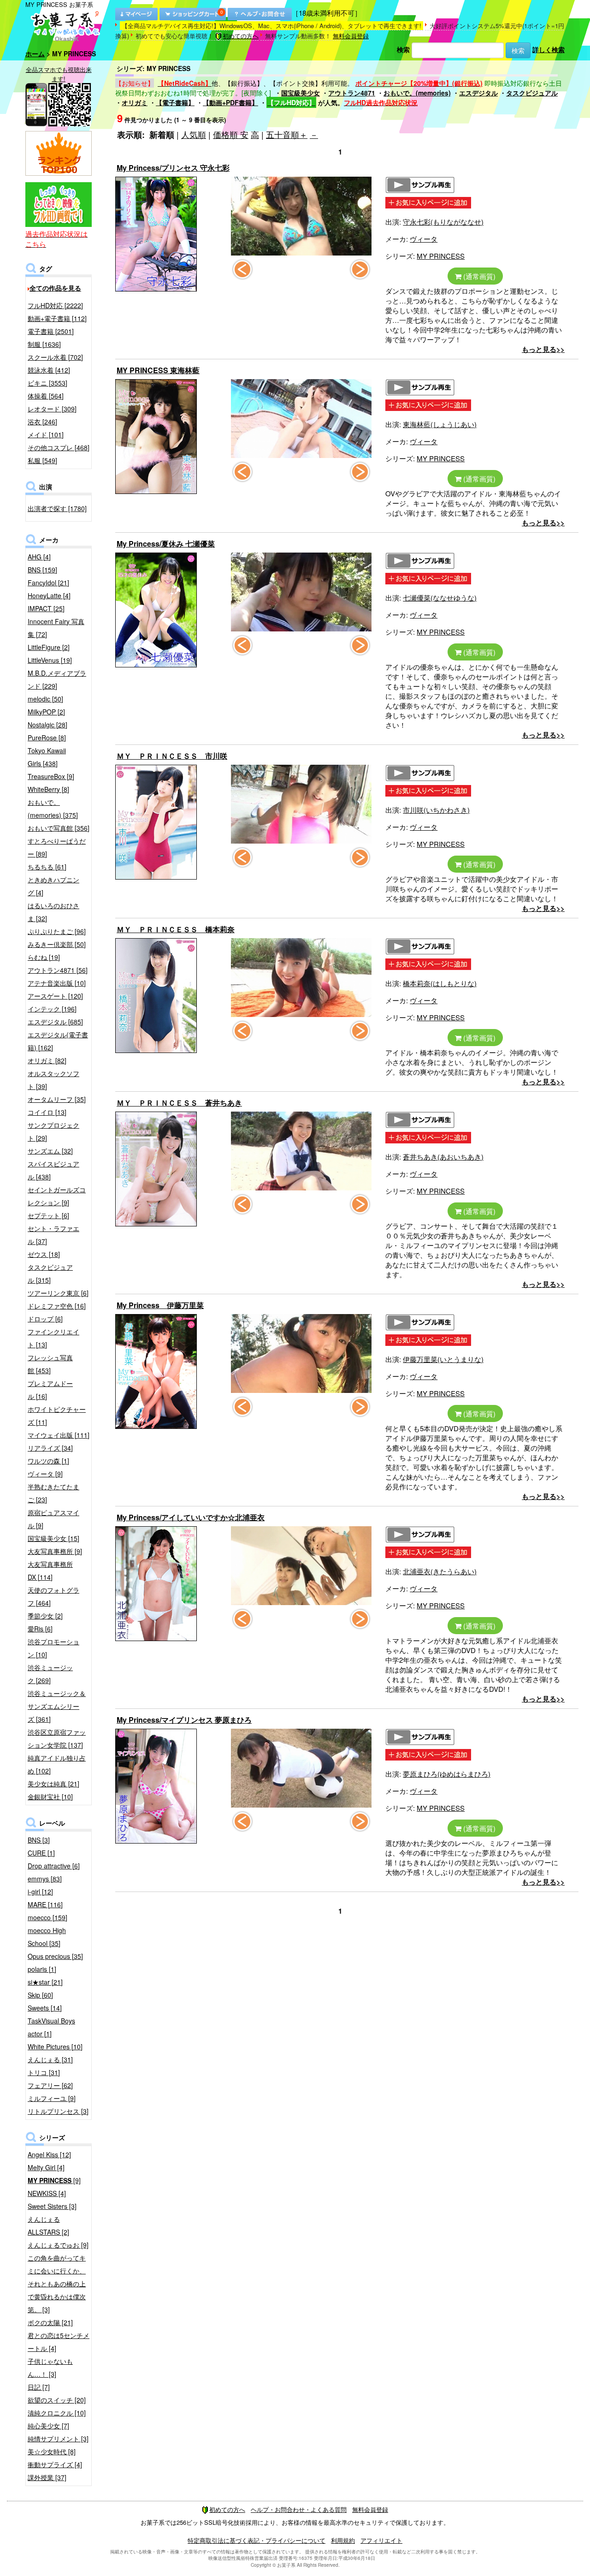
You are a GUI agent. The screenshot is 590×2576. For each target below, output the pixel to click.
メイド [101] (46, 434)
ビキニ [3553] (47, 383)
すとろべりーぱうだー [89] (57, 847)
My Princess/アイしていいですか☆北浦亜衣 (191, 1517)
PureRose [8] (47, 738)
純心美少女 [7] (48, 2426)
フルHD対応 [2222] (55, 305)
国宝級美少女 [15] (53, 1538)
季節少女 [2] (45, 1616)
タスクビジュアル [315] (50, 1273)
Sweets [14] (45, 2008)
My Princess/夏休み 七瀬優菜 (166, 544)
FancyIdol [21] (48, 583)
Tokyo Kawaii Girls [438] (47, 757)
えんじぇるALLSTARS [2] (48, 2225)
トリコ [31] (44, 2072)
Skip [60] (40, 1995)
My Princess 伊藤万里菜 (160, 1305)
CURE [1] (41, 1853)
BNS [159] (42, 570)
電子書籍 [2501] (51, 331)
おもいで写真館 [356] (59, 828)
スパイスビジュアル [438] (53, 1170)
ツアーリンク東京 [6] (58, 1293)
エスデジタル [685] (55, 1022)
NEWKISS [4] (47, 2193)
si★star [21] (45, 1982)
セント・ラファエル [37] (53, 1235)
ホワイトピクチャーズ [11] (57, 1416)
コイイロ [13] (47, 1112)
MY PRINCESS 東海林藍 (158, 370)
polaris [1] (42, 1969)
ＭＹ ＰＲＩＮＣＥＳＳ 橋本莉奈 (176, 929)
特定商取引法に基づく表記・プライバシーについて (257, 2540)
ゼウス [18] (44, 1254)
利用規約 (343, 2540)
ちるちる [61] (47, 867)
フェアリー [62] (50, 2085)
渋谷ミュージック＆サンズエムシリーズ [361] (57, 1706)
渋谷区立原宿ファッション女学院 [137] (57, 1738)
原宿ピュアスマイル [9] (53, 1519)
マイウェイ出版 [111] (59, 1435)
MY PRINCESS (441, 256)
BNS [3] (39, 1840)
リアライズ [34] (50, 1448)
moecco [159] (47, 1917)
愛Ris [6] (40, 1629)
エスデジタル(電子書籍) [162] (58, 1041)
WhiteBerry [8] (48, 789)
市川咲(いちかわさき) (436, 810)
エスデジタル (478, 93)
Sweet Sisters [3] (52, 2206)
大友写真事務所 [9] (55, 1551)
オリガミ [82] (47, 1060)
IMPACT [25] (46, 608)
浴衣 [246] (42, 422)
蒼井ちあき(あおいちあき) (443, 1157)
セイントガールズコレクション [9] (57, 1196)
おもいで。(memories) (417, 93)
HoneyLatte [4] (49, 595)
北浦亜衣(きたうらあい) (440, 1571)
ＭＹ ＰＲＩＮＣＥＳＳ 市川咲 (172, 756)
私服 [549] (42, 460)
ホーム (35, 54)
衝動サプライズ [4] (55, 2464)
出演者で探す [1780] (57, 508)
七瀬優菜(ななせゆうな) (440, 598)
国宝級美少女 (301, 93)
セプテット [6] (48, 1215)
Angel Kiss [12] (49, 2154)
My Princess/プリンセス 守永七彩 (173, 168)
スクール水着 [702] (55, 357)
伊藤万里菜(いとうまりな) (443, 1359)
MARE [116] (45, 1904)
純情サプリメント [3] (58, 2439)
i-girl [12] (40, 1892)
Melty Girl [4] (46, 2167)
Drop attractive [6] (54, 1866)
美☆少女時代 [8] (52, 2451)
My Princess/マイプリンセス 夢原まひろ (184, 1720)
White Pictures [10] (55, 2047)
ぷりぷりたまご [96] (57, 931)
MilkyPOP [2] (46, 712)
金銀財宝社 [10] (50, 1797)
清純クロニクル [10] (57, 2413)
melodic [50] (45, 699)
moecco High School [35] (47, 1937)
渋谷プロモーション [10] (53, 1648)
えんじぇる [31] (50, 2059)
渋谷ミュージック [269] (50, 1674)
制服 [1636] (44, 344)
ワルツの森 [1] (48, 1461)
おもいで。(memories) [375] (53, 809)
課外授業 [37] (47, 2477)
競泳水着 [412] (49, 370)
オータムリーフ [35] (57, 1099)
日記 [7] (39, 2387)
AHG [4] (39, 557)
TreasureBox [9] (51, 776)
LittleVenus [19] (50, 660)
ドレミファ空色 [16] (57, 1306)
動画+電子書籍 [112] (57, 318)
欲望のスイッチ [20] (57, 2400)
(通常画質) (478, 276)
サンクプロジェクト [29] (53, 1131)
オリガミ (135, 102)
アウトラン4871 (352, 93)
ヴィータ (424, 239)
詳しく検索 (549, 49)
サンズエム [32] (50, 1151)
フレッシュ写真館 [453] (50, 1364)
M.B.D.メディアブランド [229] (57, 679)
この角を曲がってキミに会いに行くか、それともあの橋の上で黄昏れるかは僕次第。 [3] (57, 2284)
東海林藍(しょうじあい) (440, 424)
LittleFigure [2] (49, 647)
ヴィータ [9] (45, 1474)
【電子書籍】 (175, 102)
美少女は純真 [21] (53, 1784)
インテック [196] (52, 1009)
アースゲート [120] (55, 996)
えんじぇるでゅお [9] (58, 2245)
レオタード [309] (52, 409)
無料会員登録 (351, 36)
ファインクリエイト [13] (53, 1338)
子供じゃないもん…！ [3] (50, 2368)
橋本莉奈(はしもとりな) (440, 983)
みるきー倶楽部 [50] (57, 944)
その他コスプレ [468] (59, 447)
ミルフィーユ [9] (52, 2098)
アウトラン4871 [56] (58, 970)
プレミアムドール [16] (50, 1390)
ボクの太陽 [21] (50, 2322)
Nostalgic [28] (47, 725)
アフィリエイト (381, 2540)
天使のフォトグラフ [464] (53, 1596)
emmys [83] (45, 1879)
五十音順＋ (287, 134)
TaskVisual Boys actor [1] (51, 2027)
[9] (54, 2180)
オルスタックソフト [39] (53, 1080)
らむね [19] (44, 957)
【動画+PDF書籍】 (230, 102)
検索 (403, 49)
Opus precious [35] (55, 1956)
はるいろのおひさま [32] (53, 912)
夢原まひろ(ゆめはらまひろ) (447, 1774)
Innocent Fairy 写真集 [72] (56, 628)
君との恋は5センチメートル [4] (59, 2342)
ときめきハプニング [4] (53, 886)
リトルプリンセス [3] (58, 2111)
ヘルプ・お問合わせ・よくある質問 (299, 2509)
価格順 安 (231, 134)
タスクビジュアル (532, 93)
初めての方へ (241, 36)
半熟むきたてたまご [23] (53, 1493)
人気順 (194, 134)
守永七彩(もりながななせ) (443, 222)
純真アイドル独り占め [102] (57, 1764)
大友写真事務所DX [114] (50, 1571)
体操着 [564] (46, 396)
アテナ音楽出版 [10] (57, 983)
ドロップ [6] (45, 1319)
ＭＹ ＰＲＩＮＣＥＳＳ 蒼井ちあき (179, 1103)
